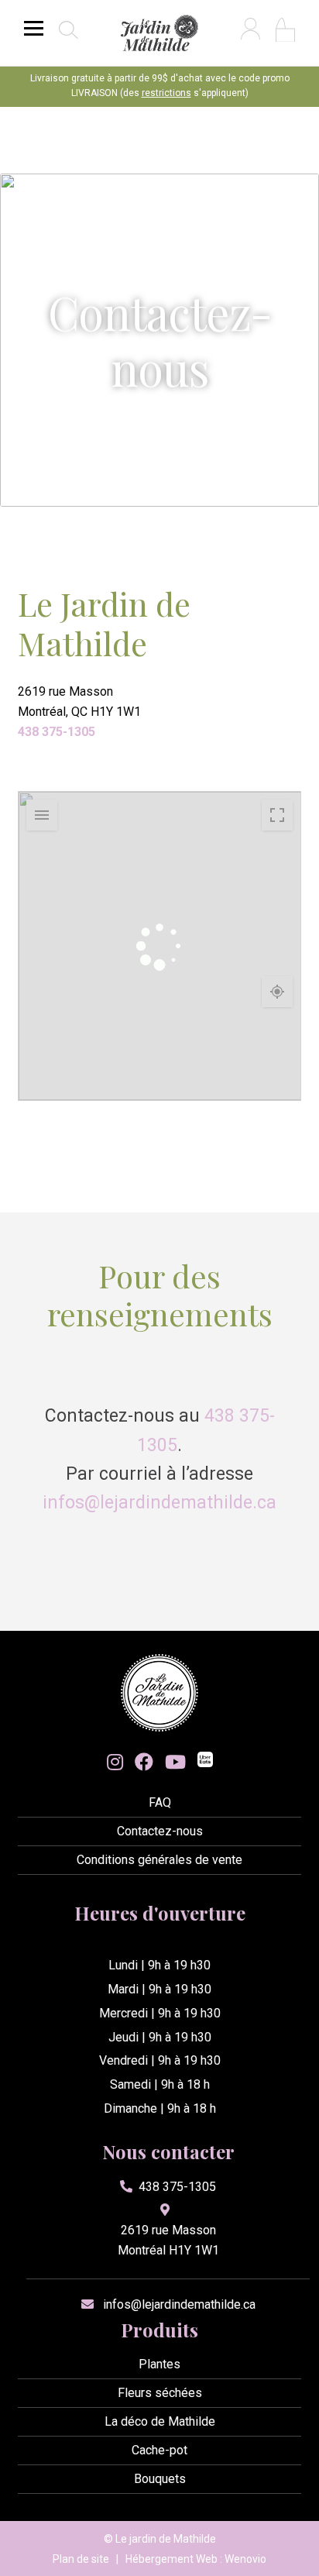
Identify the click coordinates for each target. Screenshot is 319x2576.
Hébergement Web (172, 2559)
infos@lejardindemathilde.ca (159, 1503)
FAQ (160, 1802)
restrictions (166, 93)
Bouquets (160, 2479)
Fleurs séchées (160, 2393)
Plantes (159, 2364)
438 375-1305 (57, 732)
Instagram (115, 1762)
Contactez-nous (160, 1831)
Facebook (144, 1762)
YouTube (175, 1762)
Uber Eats (205, 1761)
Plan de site (81, 2559)
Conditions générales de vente (159, 1860)
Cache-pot (159, 2450)
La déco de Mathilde (160, 2421)
